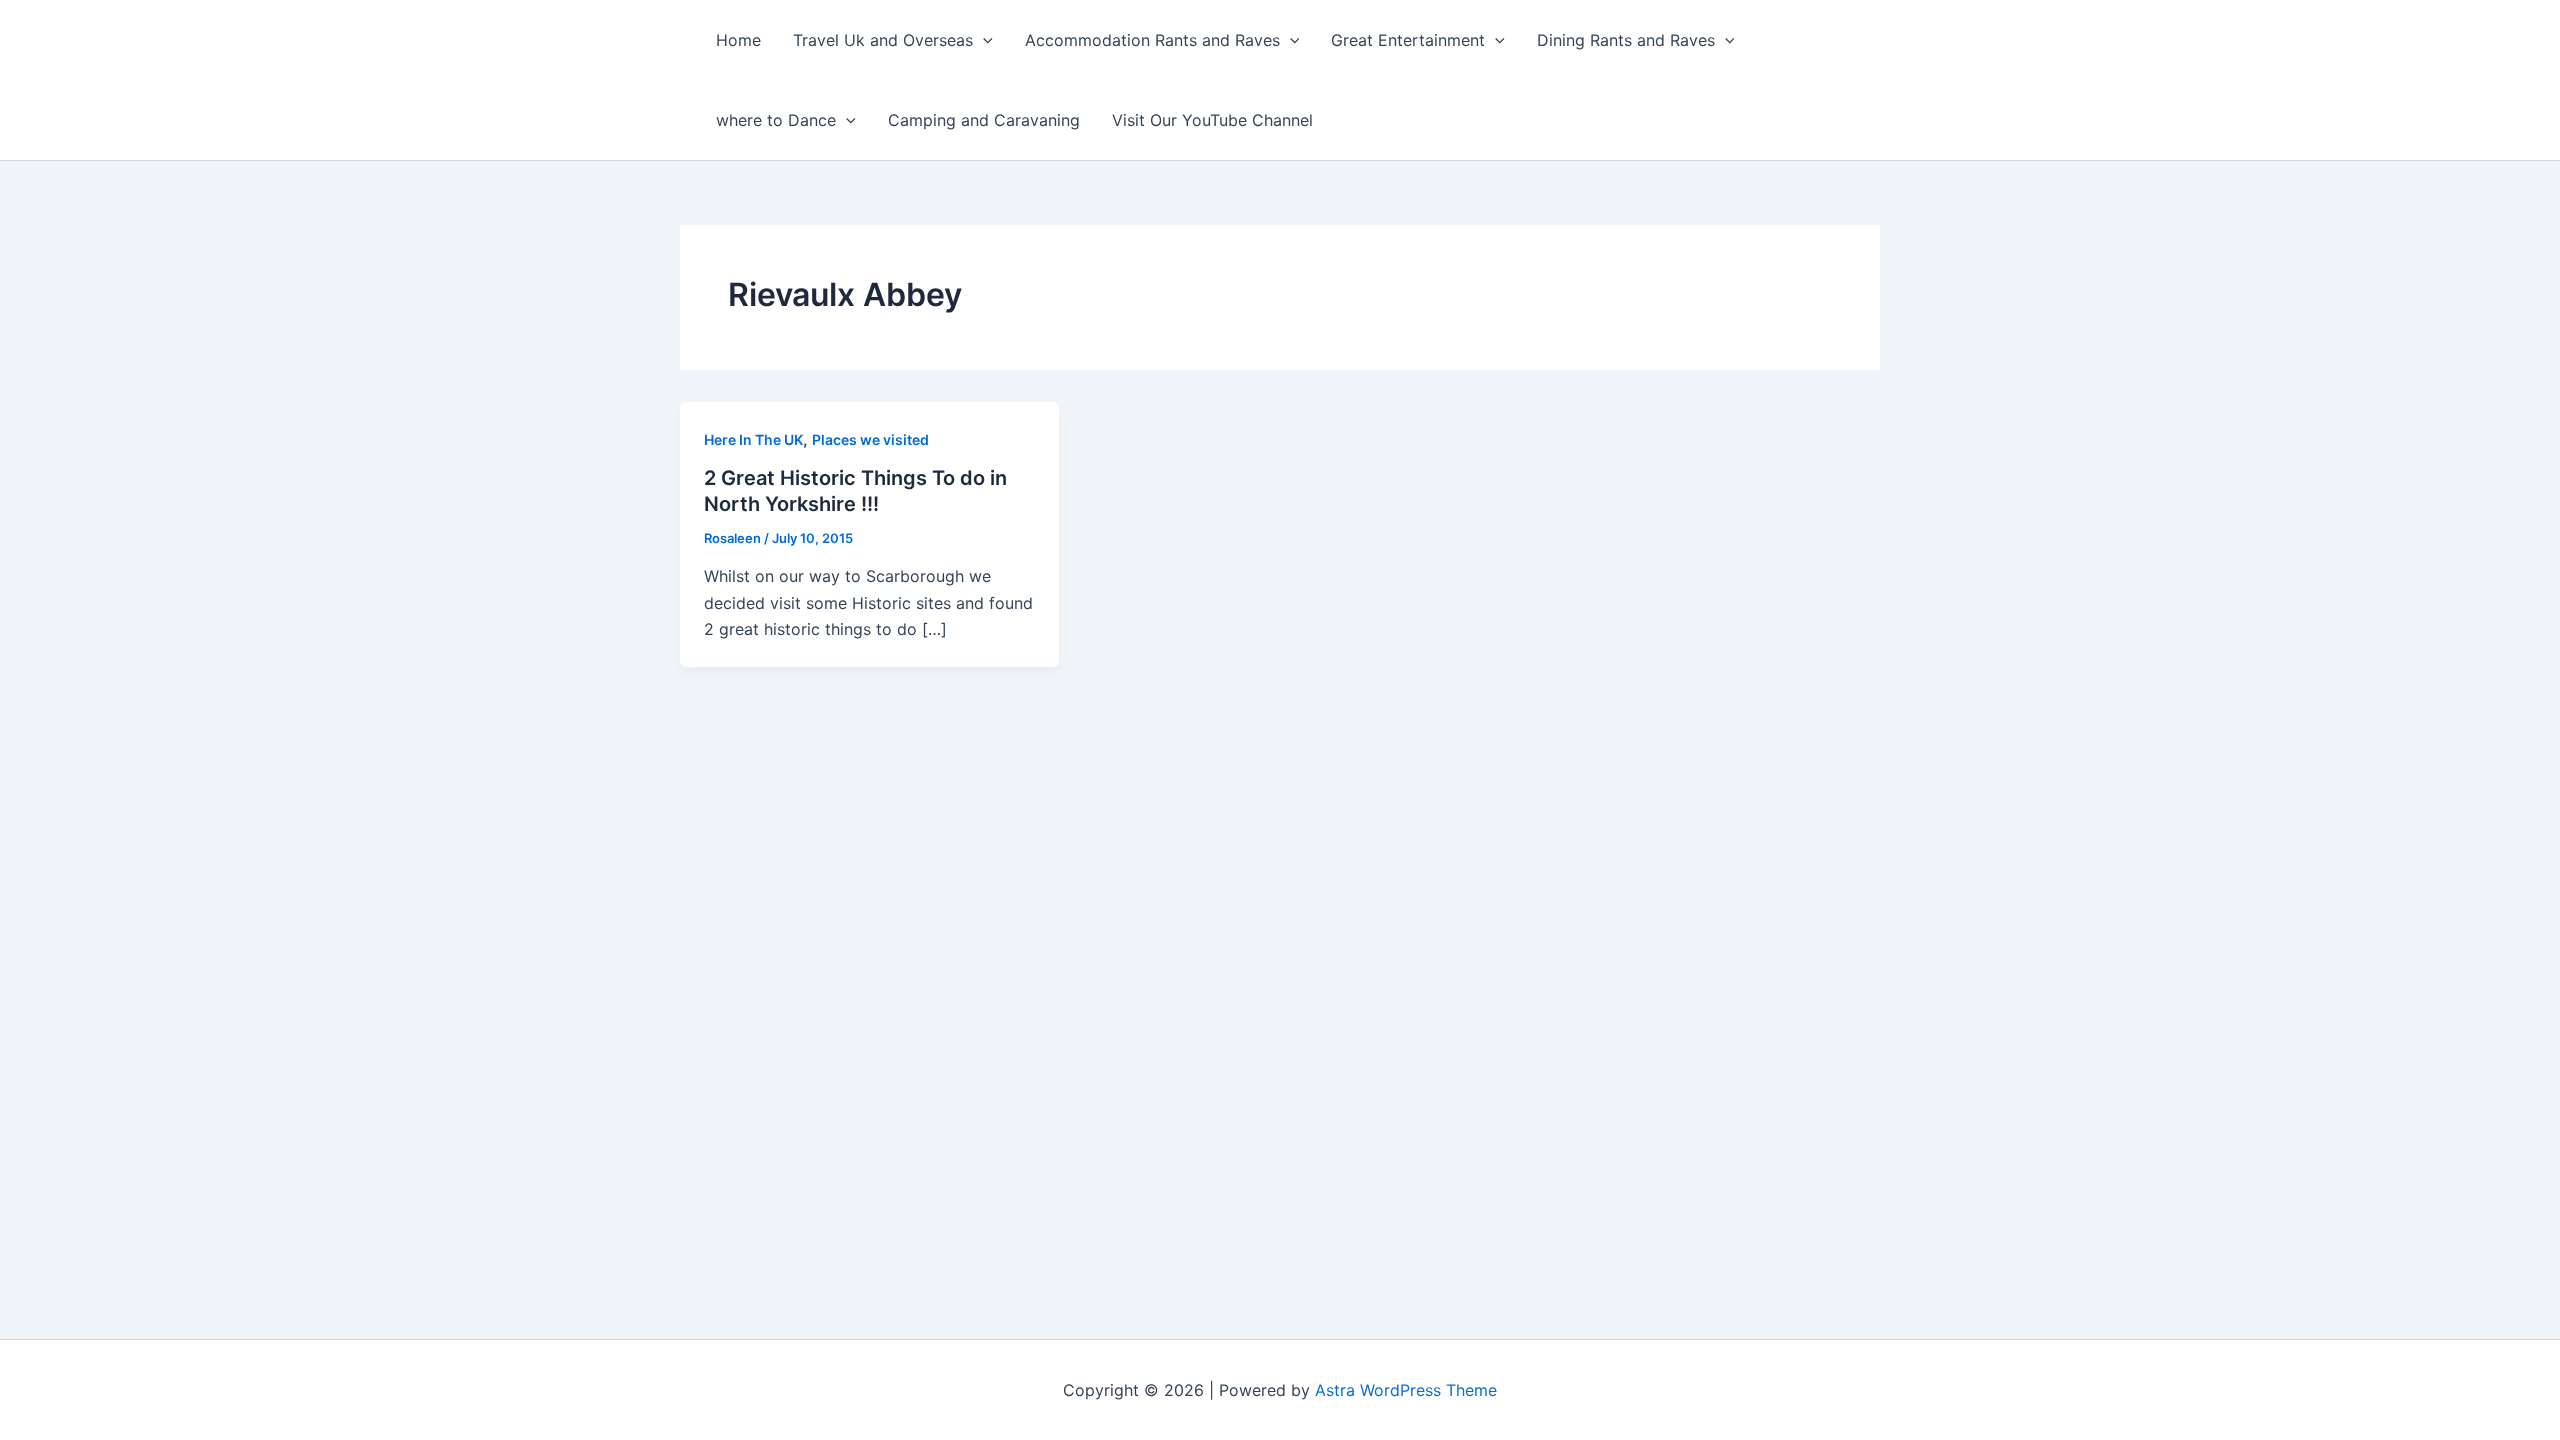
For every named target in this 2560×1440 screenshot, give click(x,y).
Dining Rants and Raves (1626, 40)
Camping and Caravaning (984, 120)
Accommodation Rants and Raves (1152, 40)
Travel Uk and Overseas (883, 40)
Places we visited (870, 439)
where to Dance (776, 120)
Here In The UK (753, 439)
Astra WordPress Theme (1406, 1390)
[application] (983, 40)
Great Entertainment (1408, 40)
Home (738, 40)
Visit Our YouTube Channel (1212, 120)
